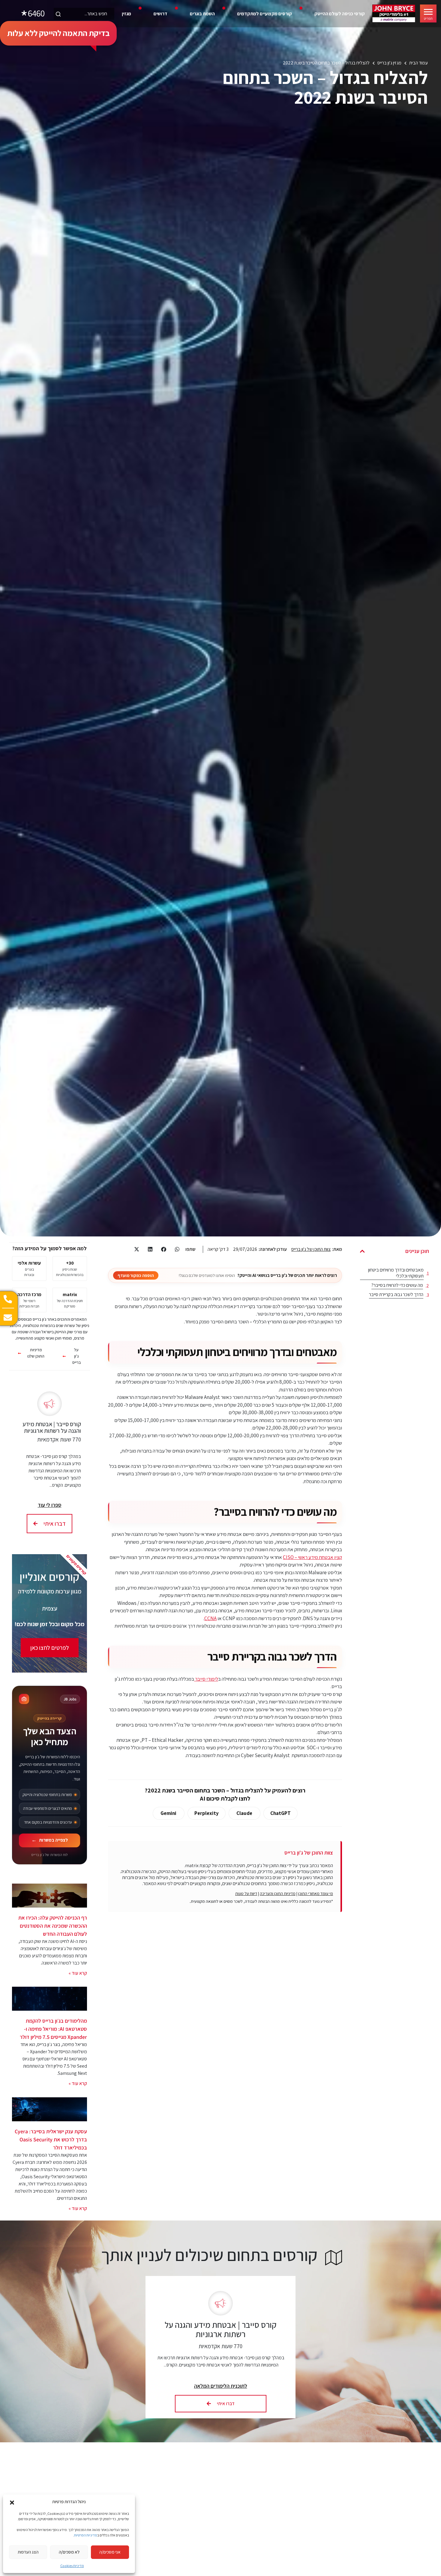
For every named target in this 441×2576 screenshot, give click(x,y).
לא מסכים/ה (69, 2552)
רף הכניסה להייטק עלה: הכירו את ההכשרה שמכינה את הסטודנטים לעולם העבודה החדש (53, 1926)
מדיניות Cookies (72, 2566)
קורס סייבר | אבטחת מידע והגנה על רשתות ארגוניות (52, 1427)
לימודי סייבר (206, 1679)
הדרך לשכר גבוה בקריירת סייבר (396, 1295)
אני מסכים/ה (110, 2552)
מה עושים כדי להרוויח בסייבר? (397, 1285)
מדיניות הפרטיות (86, 2535)
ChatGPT (280, 1813)
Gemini (168, 1813)
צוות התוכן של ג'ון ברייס (311, 1249)
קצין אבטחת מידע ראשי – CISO (312, 1557)
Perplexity (207, 1813)
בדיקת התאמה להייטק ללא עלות (58, 33)
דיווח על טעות (246, 1893)
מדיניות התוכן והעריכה (278, 1893)
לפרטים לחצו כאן (50, 1648)
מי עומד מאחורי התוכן (316, 1893)
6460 (36, 13)
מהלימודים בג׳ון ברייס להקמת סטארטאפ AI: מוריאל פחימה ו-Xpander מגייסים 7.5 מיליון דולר (53, 2029)
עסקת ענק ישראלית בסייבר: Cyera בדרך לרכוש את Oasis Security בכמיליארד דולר (51, 2139)
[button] (12, 2502)
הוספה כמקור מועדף (136, 1275)
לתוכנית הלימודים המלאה (221, 2386)
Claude (244, 1813)
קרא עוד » (78, 1973)
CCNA (210, 1618)
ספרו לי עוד (50, 1505)
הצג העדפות (28, 2552)
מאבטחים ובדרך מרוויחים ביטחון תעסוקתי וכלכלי (396, 1273)
